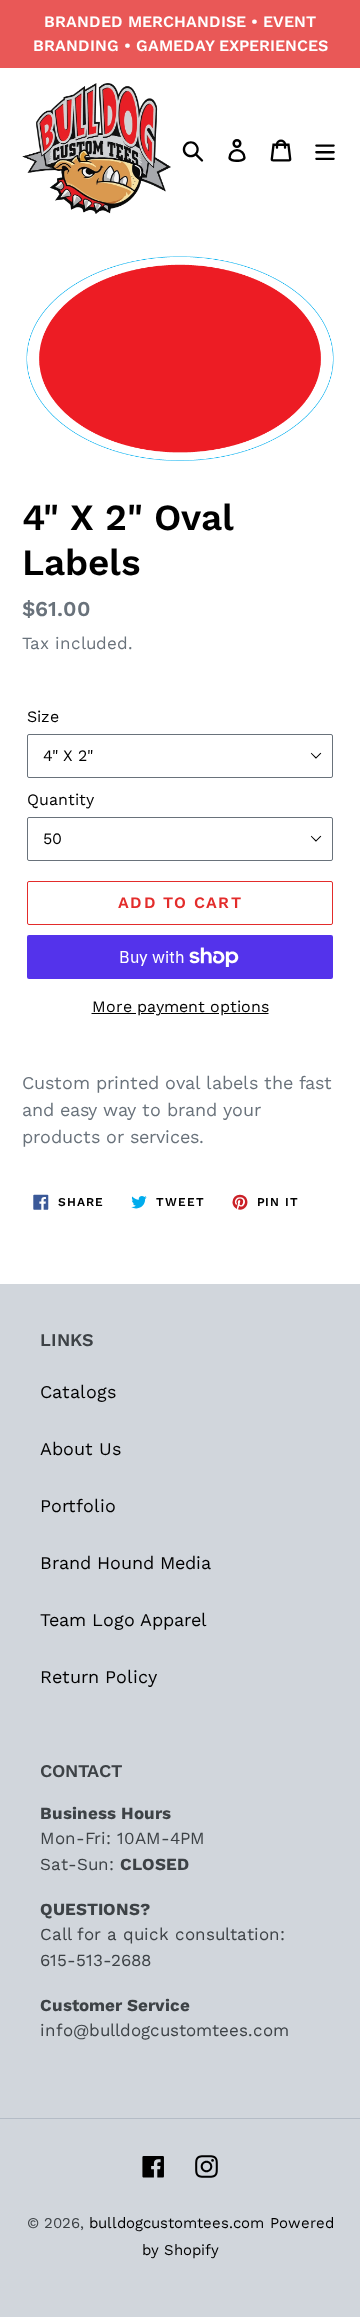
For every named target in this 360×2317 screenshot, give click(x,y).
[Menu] (325, 148)
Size (43, 716)
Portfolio (78, 1505)
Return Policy (98, 1676)
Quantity (60, 799)
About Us (80, 1448)
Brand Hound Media (125, 1562)
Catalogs (78, 1391)
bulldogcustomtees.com (176, 2223)
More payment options (180, 1006)
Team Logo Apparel (123, 1619)
